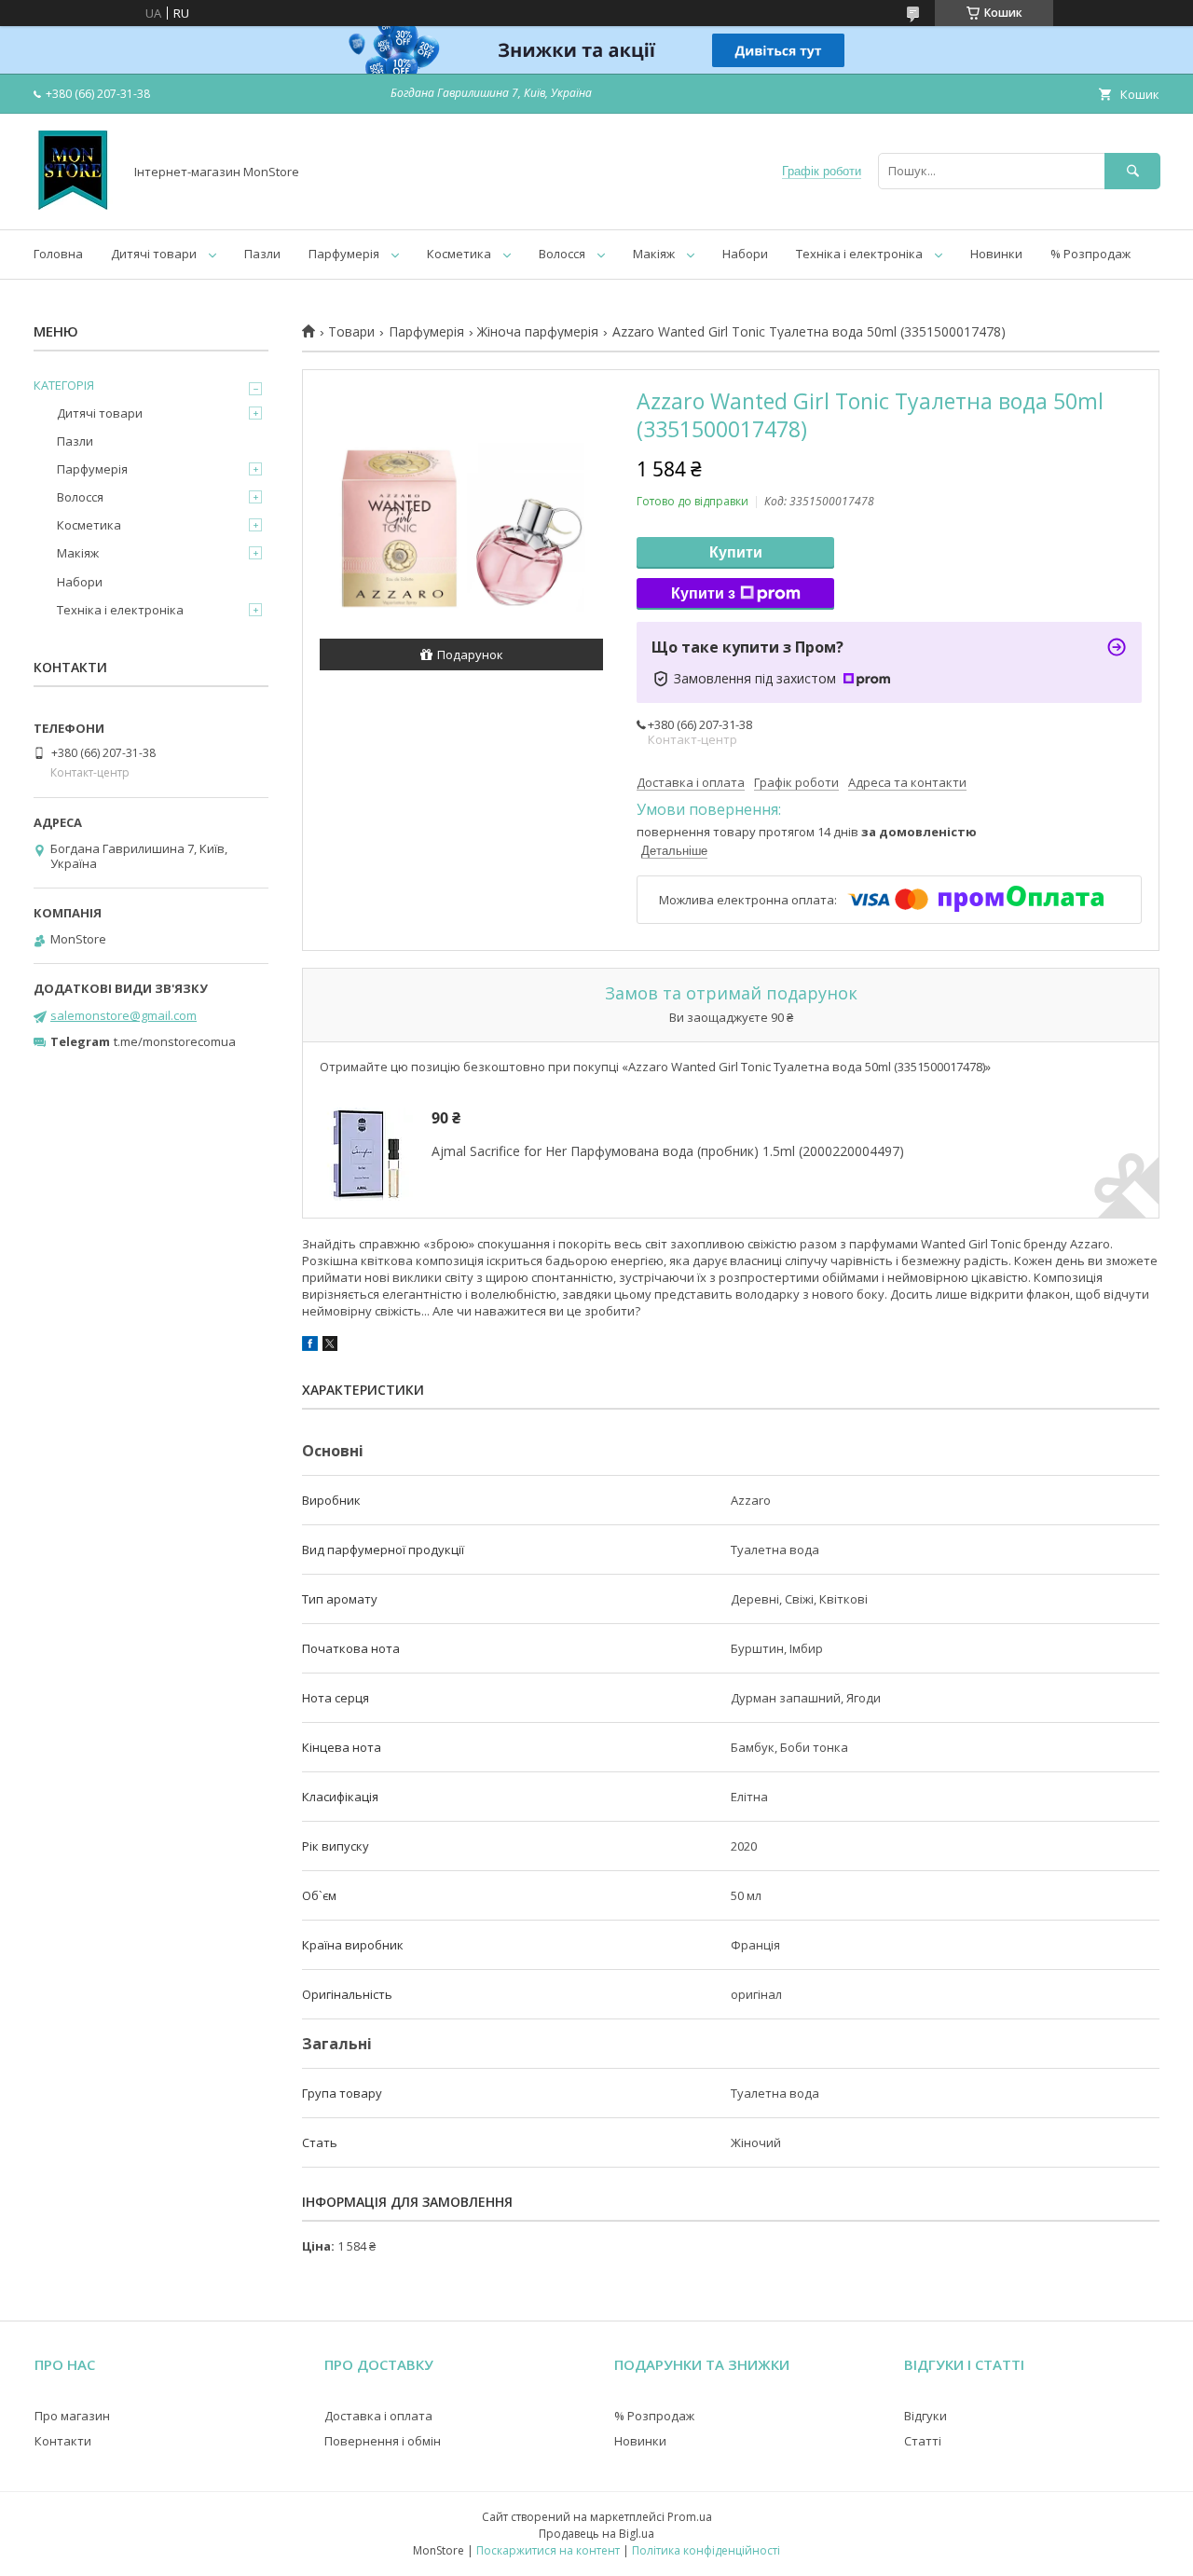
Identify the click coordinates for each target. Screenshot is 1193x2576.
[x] (330, 1346)
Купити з (703, 593)
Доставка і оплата (378, 2416)
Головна (58, 254)
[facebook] (310, 1346)
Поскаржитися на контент (548, 2550)
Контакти (63, 2441)
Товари (351, 332)
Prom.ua (690, 2517)
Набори (745, 254)
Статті (923, 2441)
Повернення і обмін (383, 2441)
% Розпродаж (1090, 254)
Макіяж (654, 254)
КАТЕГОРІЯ (64, 385)
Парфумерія (344, 254)
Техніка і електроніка (859, 254)
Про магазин (72, 2416)
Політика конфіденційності (706, 2550)
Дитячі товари (154, 254)
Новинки (996, 254)
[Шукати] (1132, 171)
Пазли (262, 254)
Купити (736, 552)
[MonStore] (73, 205)
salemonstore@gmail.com (123, 1015)
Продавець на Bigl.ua (596, 2534)
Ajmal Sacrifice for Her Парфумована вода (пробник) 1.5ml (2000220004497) (668, 1151)
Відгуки (926, 2416)
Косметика (459, 254)
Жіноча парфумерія (538, 332)
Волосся (562, 254)
